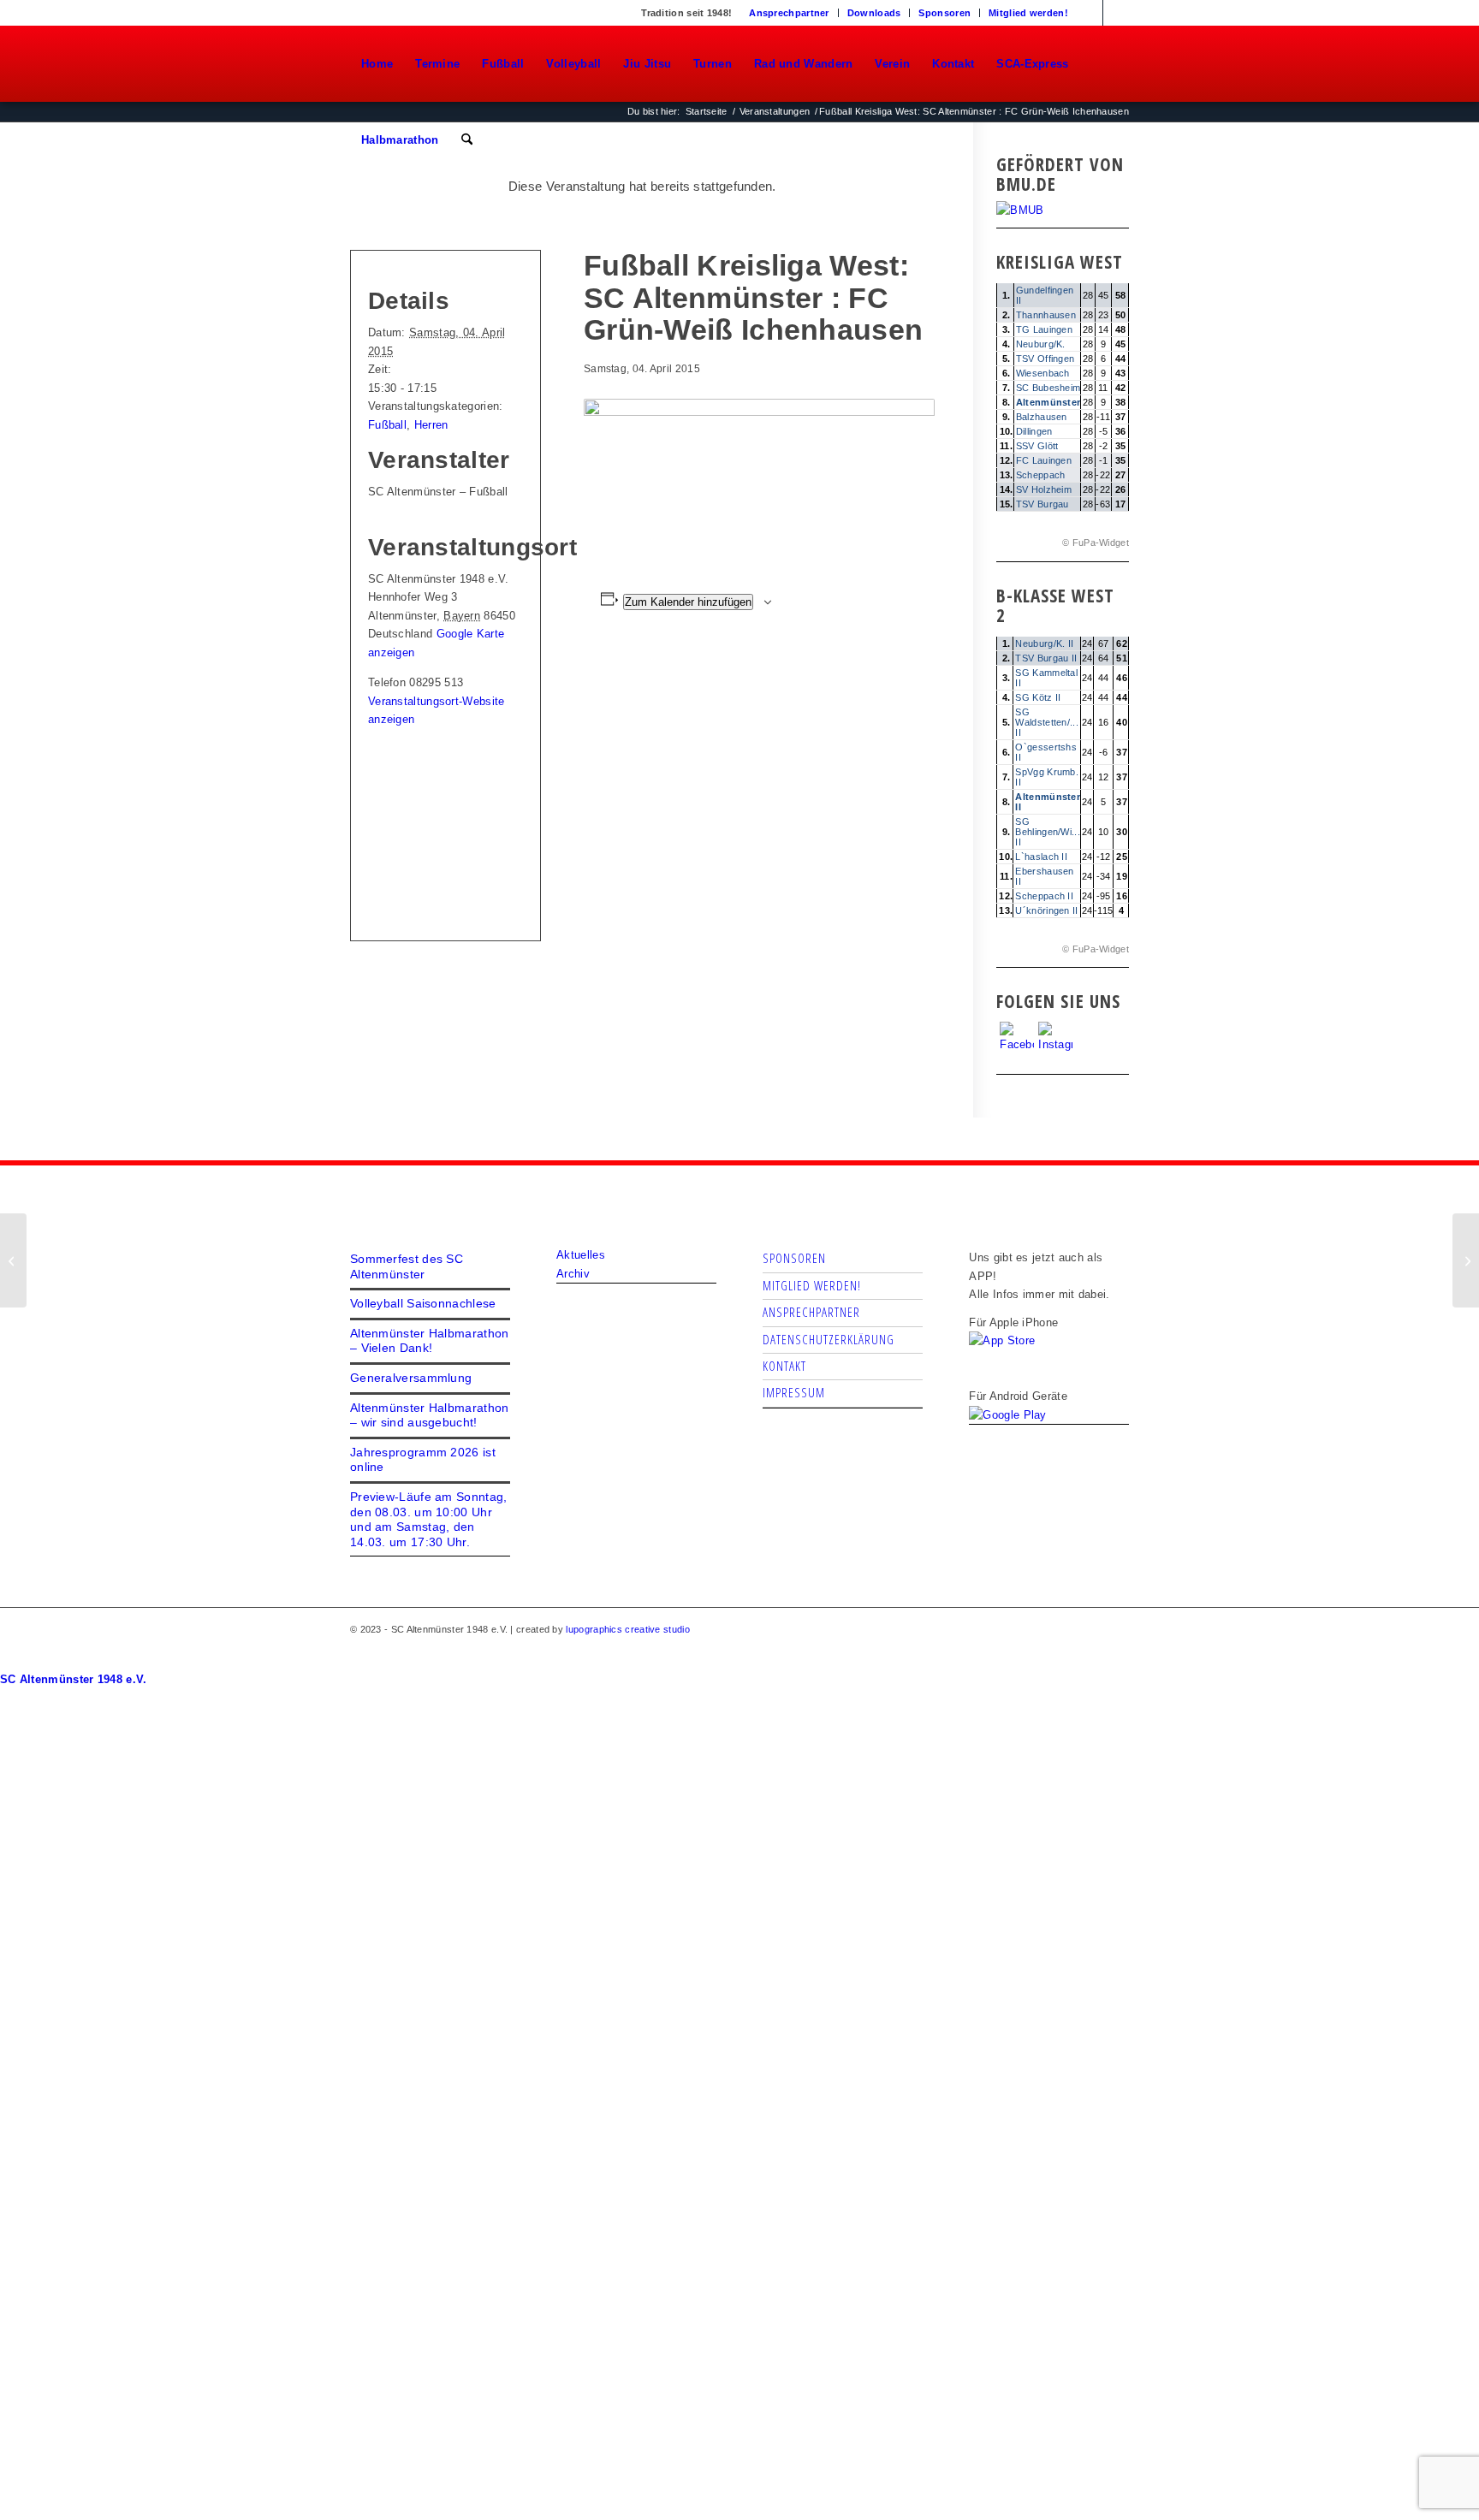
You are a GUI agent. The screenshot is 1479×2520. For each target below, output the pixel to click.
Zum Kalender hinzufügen (688, 602)
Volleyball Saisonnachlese (423, 1303)
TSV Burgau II (1046, 658)
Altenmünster (1048, 402)
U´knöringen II (1046, 910)
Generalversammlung (411, 1378)
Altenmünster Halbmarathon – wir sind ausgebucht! (430, 1415)
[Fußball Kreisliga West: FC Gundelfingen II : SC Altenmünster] (13, 1260)
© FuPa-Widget (1096, 543)
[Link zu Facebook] (1090, 13)
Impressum (794, 1392)
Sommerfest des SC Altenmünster (407, 1266)
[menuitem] (790, 13)
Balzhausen (1042, 417)
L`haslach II (1041, 857)
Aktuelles (581, 1255)
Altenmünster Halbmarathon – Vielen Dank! (430, 1341)
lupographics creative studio (627, 1629)
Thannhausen (1046, 315)
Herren (431, 425)
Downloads (874, 13)
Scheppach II (1044, 896)
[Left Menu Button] (8, 1661)
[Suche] (467, 140)
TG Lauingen (1044, 329)
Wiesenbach (1043, 373)
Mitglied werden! (1028, 13)
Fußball (387, 425)
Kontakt (784, 1366)
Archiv (573, 1274)
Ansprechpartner (789, 13)
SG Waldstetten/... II (1047, 722)
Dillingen (1034, 431)
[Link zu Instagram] (1116, 13)
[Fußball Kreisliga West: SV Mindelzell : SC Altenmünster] (1466, 1260)
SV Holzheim (1044, 489)
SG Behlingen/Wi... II (1048, 832)
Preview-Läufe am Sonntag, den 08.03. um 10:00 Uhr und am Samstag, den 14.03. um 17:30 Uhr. (429, 1519)
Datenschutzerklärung (829, 1339)
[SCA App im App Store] (1002, 1340)
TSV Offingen (1045, 359)
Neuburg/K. (1041, 344)
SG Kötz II (1038, 697)
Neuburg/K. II (1044, 643)
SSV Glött (1037, 446)
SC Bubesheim (1048, 388)
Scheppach (1041, 475)
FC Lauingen (1044, 460)
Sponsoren (944, 13)
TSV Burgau (1042, 504)
